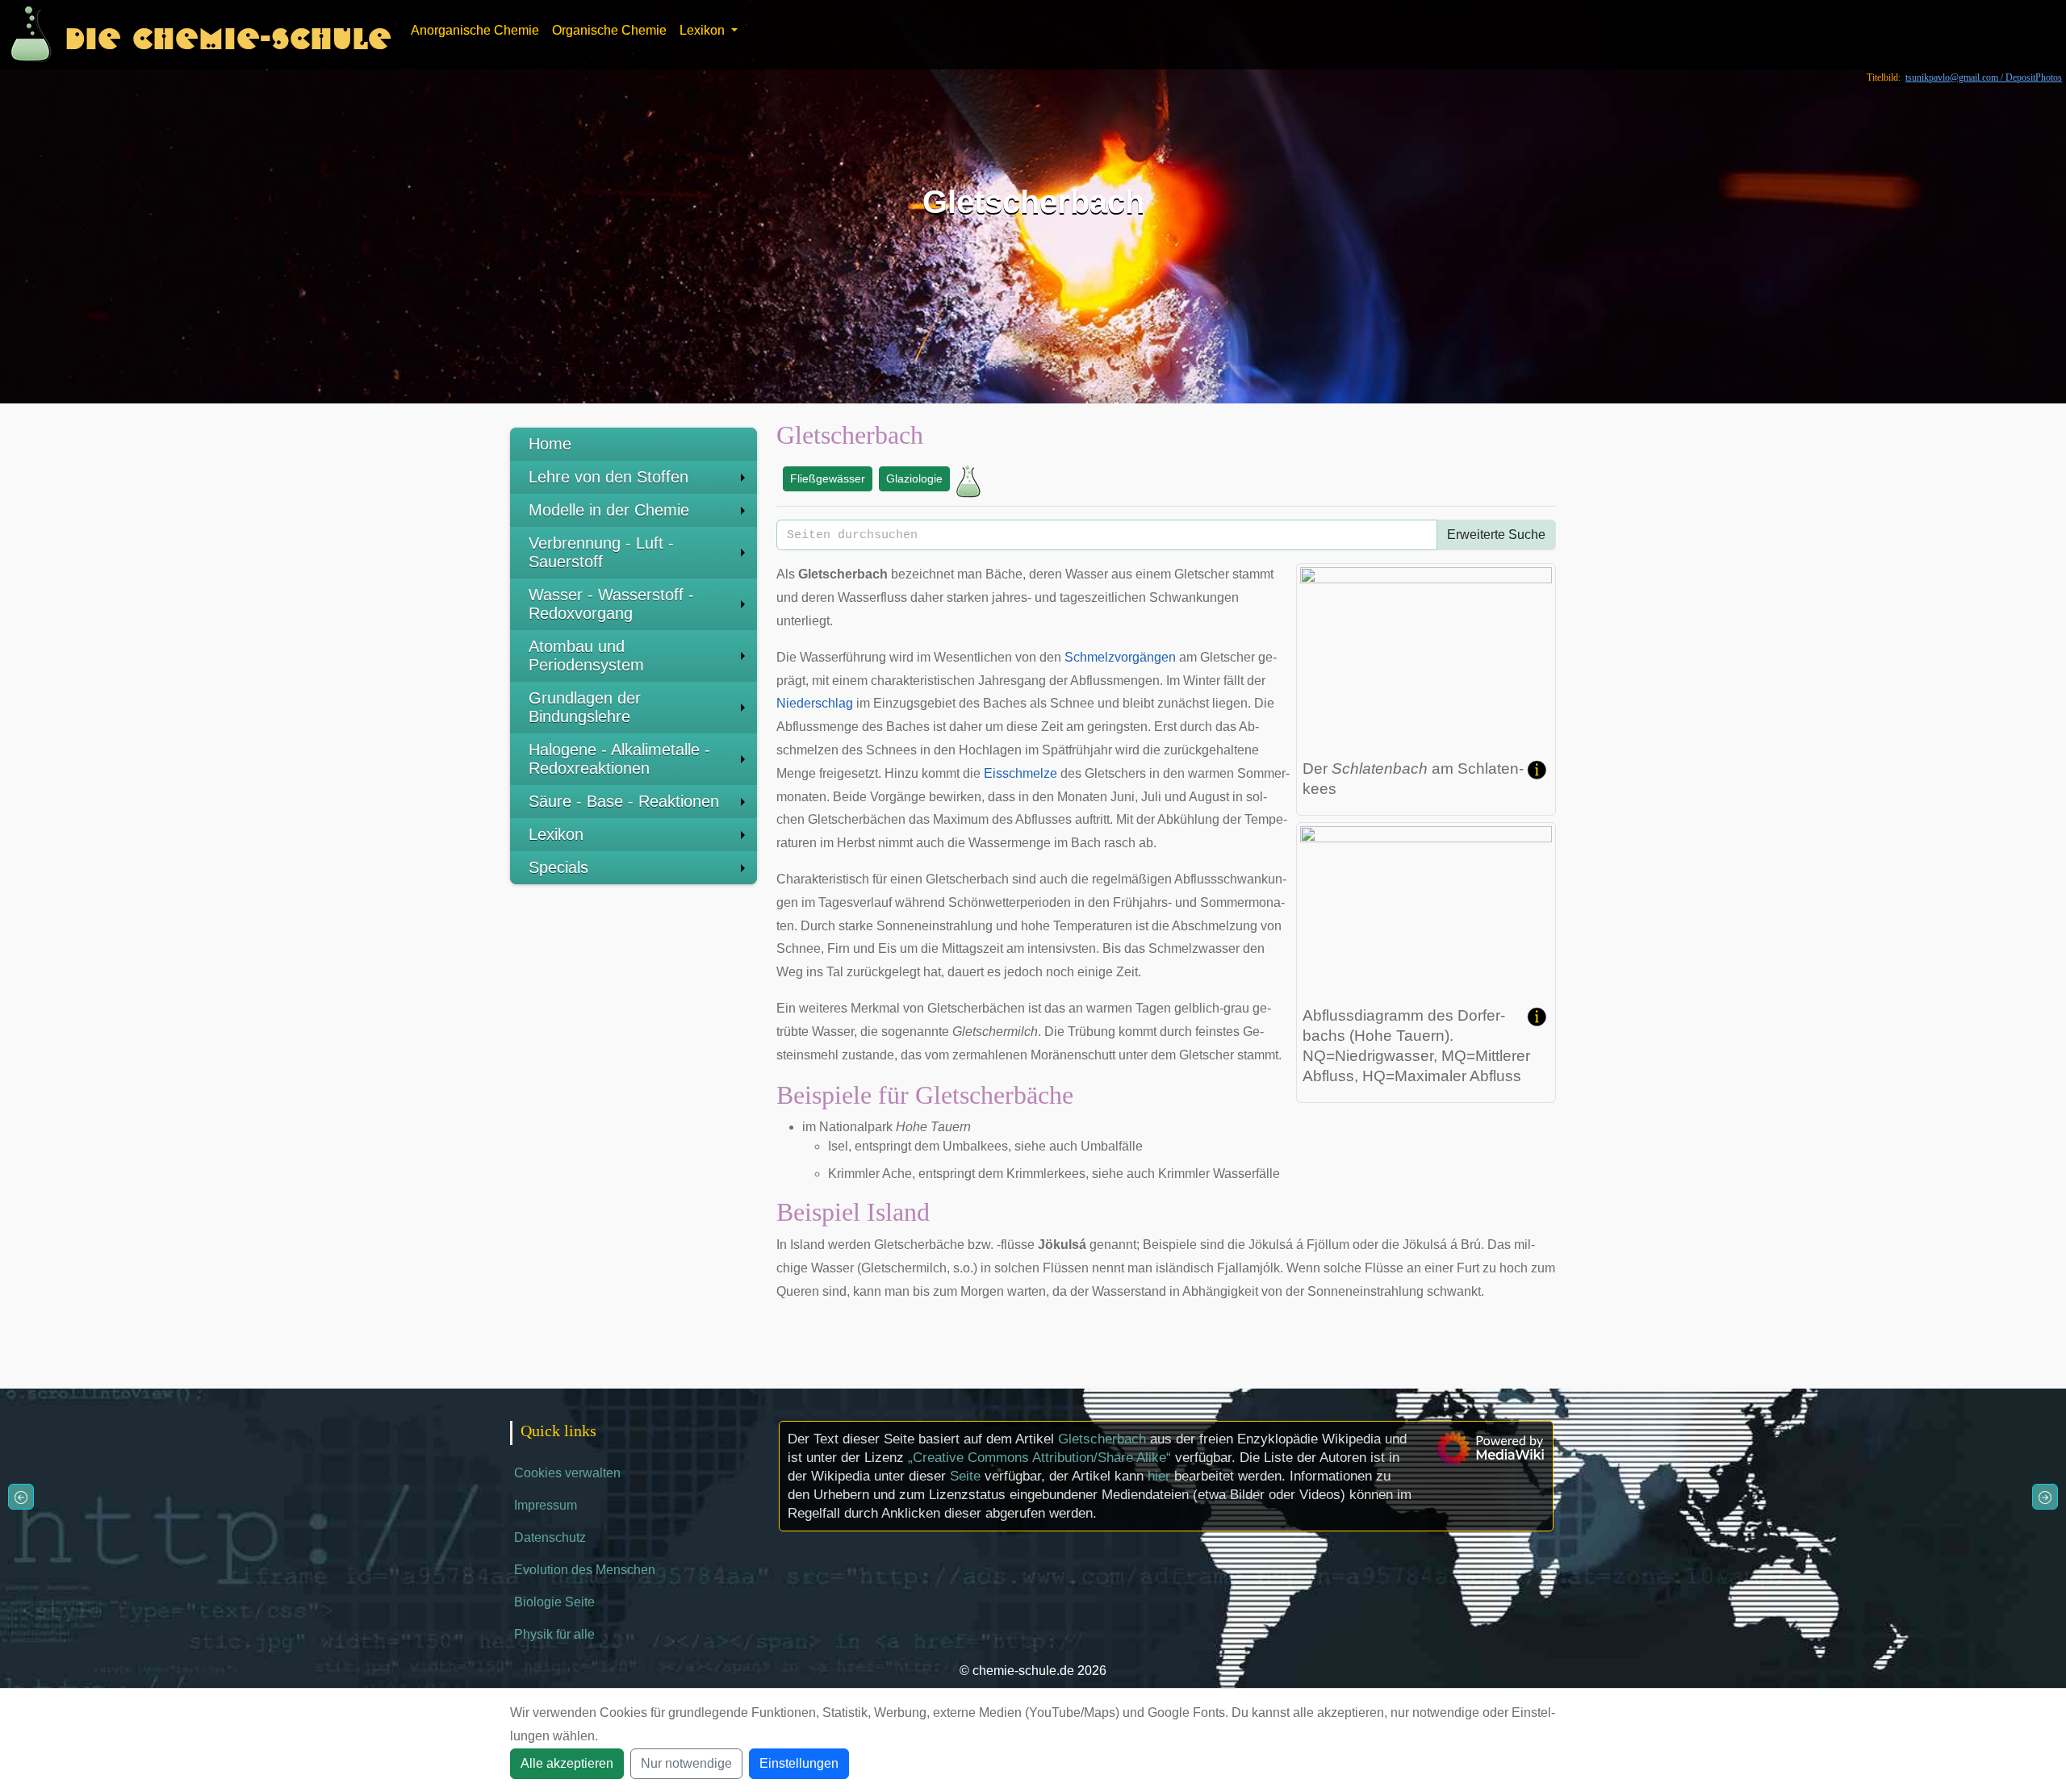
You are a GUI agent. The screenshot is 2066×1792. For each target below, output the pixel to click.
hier (1159, 1476)
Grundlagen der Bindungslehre (585, 707)
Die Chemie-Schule (228, 34)
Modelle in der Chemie (609, 510)
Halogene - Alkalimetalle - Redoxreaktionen (619, 759)
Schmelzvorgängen (1120, 657)
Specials (558, 867)
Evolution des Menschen (585, 1570)
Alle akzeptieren (567, 1763)
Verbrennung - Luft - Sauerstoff (601, 552)
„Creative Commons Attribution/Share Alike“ (1039, 1458)
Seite (965, 1476)
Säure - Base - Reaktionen (624, 801)
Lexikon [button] (704, 30)
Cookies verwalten (567, 1473)
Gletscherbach (1102, 1439)
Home (550, 444)
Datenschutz (550, 1537)
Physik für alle (554, 1634)
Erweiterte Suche (1496, 535)
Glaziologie (914, 478)
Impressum (546, 1505)
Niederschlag (815, 703)
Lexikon (556, 834)
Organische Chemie (609, 30)
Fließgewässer (828, 478)
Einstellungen (799, 1763)
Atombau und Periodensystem (586, 656)
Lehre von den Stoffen (609, 477)
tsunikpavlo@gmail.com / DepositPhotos (1984, 77)
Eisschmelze (1020, 773)
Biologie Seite (554, 1602)
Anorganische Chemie (475, 30)
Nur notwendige (686, 1763)
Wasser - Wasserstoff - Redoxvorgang (611, 604)
